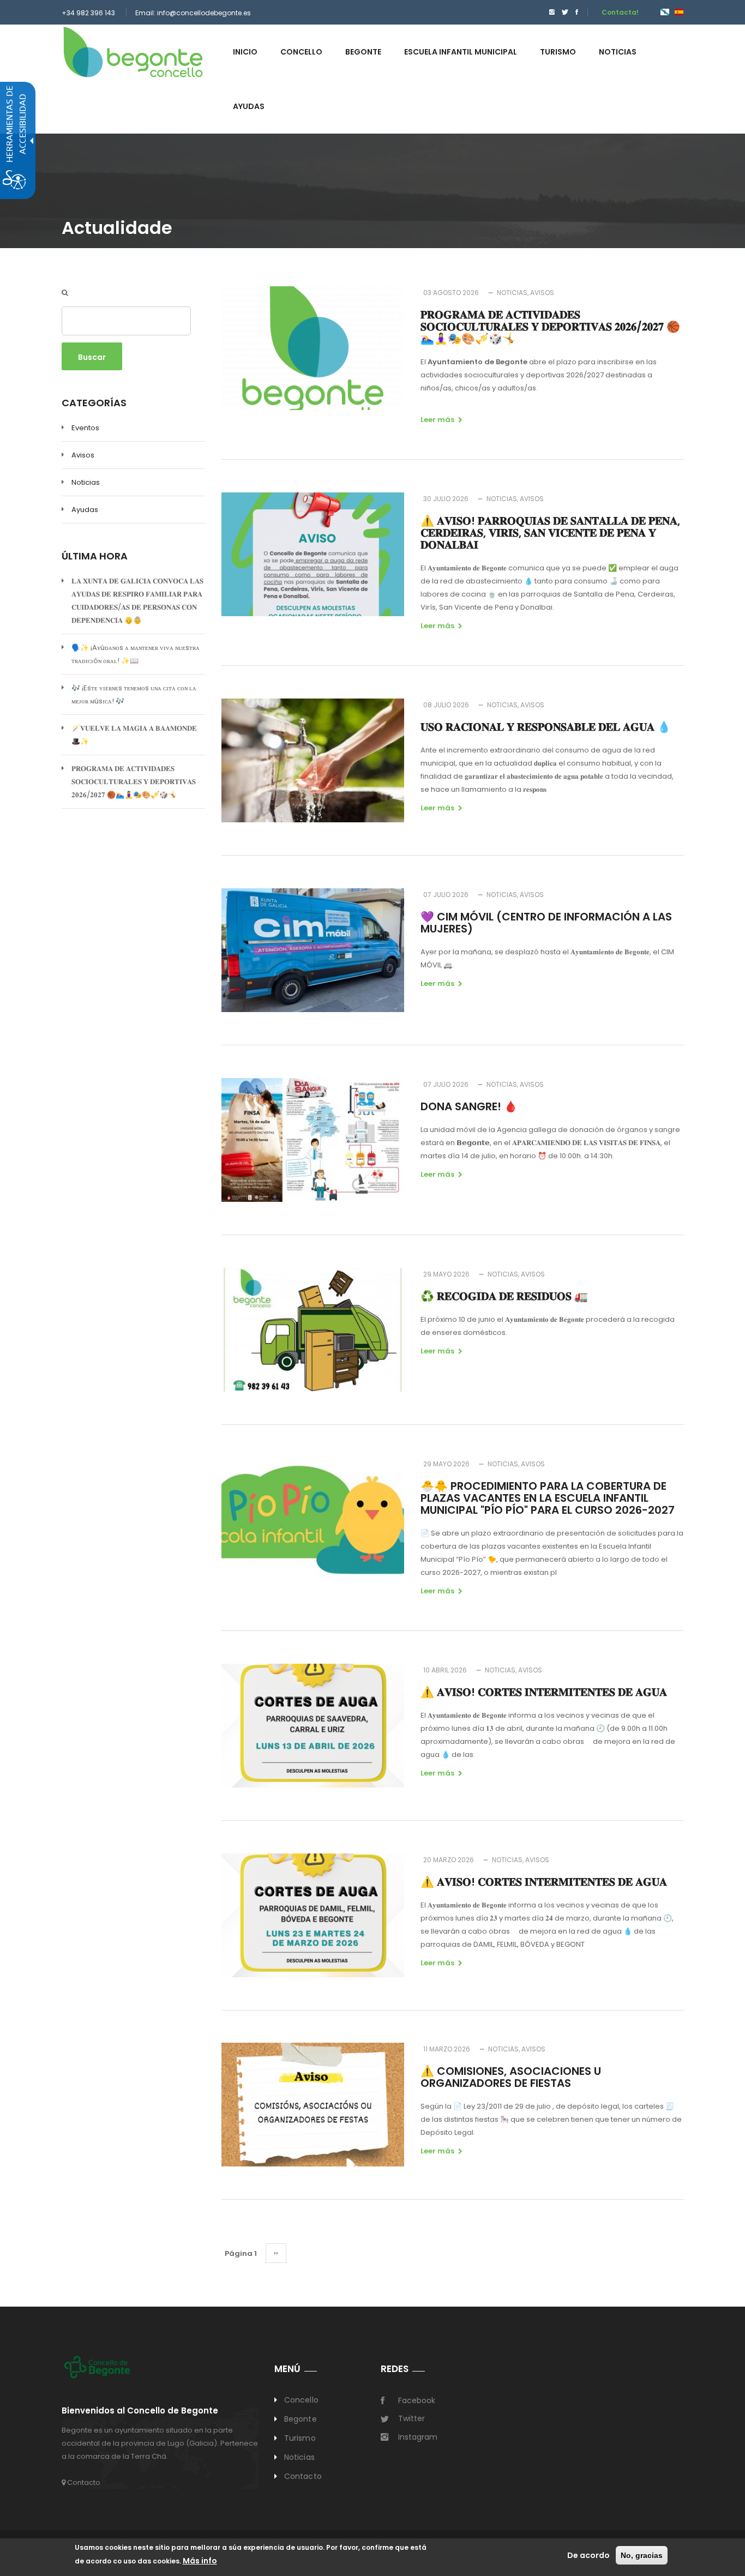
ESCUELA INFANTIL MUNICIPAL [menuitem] (461, 52)
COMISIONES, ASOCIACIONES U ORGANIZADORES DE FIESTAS (511, 2077)
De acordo (588, 2555)
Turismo (300, 2438)
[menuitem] (549, 12)
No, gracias (642, 2555)
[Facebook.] (577, 12)
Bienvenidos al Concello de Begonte (140, 2411)
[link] (133, 52)
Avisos (83, 455)
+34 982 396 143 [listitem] (88, 13)
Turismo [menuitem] (558, 52)
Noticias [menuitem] (618, 52)
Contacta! (620, 12)
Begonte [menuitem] (363, 52)
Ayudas (85, 510)
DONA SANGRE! (469, 1106)
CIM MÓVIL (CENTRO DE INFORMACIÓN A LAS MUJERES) (546, 923)
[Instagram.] (552, 12)
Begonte (301, 2419)
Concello (301, 2400)
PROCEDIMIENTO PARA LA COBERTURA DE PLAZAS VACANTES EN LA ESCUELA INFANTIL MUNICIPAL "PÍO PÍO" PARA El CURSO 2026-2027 (548, 1498)
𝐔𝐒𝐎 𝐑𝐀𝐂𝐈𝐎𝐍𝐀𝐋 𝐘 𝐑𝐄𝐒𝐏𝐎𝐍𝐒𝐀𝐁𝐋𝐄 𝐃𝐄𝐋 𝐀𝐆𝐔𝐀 (546, 727)
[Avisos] (679, 12)
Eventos (85, 428)
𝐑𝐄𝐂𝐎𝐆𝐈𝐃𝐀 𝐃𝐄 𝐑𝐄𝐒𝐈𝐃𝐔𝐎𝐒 (504, 1296)
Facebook (417, 2400)
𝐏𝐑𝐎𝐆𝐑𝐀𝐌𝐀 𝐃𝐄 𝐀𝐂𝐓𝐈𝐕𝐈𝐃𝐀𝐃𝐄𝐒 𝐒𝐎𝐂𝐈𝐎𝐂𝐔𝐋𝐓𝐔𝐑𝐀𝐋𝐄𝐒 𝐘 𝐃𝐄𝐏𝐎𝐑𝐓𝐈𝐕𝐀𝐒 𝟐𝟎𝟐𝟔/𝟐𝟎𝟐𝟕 (134, 782)
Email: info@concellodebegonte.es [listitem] (193, 13)
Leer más (437, 420)
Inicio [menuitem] (245, 52)
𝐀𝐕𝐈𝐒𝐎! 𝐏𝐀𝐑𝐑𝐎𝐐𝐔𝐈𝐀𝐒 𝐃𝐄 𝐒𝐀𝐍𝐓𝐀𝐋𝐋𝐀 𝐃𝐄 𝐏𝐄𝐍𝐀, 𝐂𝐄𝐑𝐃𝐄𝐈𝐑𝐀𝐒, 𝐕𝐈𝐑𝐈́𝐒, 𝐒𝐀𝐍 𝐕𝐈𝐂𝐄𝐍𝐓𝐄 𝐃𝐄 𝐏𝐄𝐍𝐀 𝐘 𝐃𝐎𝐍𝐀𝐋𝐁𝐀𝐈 (550, 533)
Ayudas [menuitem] (249, 106)
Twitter (411, 2418)
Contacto (83, 2482)
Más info (200, 2561)
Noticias (86, 482)
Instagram (418, 2437)
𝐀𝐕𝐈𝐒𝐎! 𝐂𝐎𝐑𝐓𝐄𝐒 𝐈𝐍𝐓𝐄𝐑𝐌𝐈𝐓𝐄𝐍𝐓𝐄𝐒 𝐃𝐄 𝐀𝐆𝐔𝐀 (544, 1692)
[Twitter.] (565, 12)
